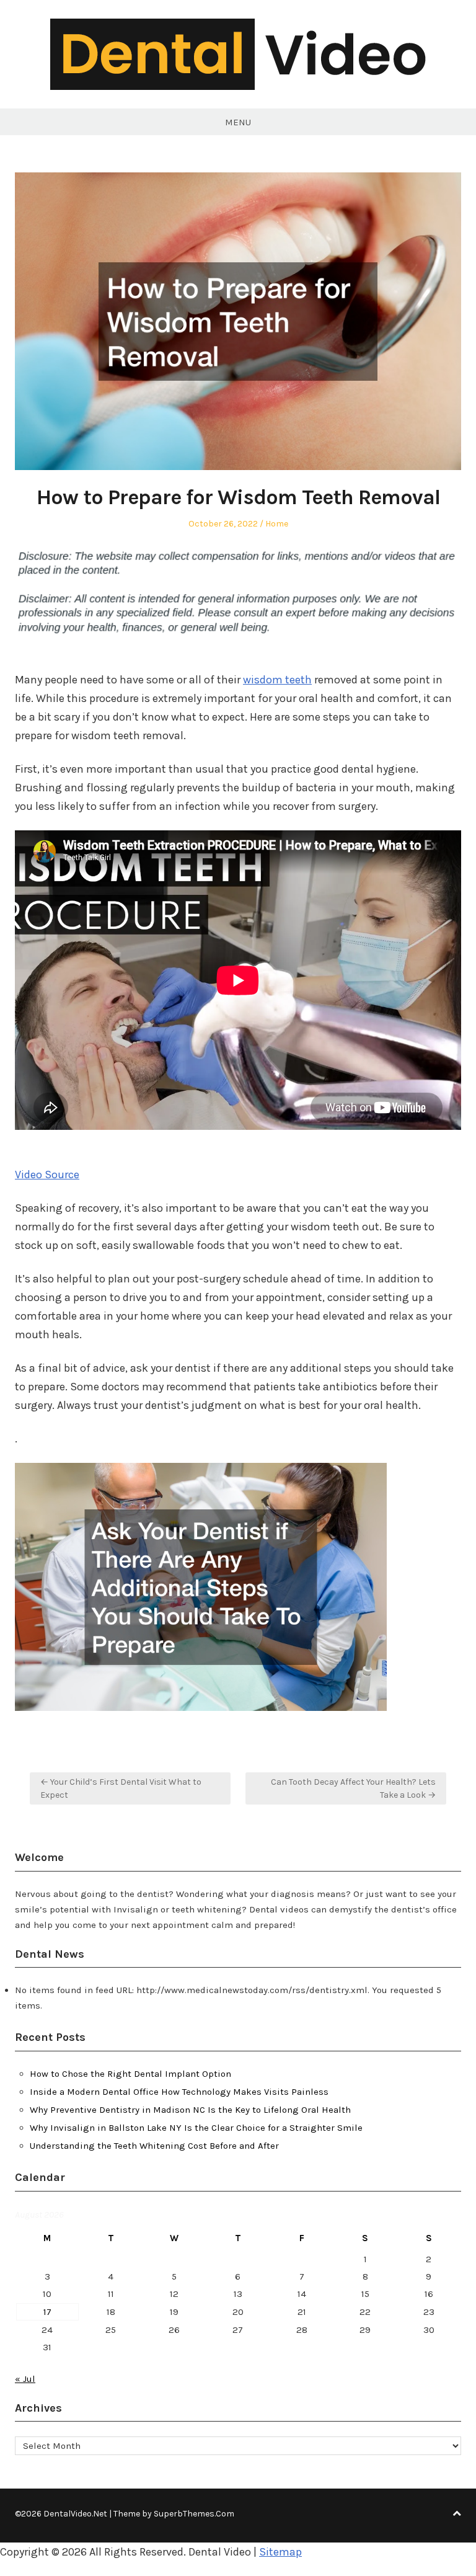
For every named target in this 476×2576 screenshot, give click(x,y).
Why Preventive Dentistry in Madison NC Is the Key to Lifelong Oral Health (190, 2110)
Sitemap (280, 2552)
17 (47, 2312)
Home (277, 524)
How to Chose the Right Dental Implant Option (130, 2074)
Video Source (47, 1175)
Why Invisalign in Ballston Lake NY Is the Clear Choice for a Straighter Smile (196, 2128)
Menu (238, 122)
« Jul (25, 2379)
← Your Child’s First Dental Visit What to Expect (121, 1788)
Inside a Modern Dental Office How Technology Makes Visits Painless (179, 2092)
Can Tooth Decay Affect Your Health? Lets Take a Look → (353, 1788)
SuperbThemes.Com (194, 2514)
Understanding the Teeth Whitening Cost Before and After (154, 2146)
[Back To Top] (457, 2514)
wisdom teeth (277, 680)
